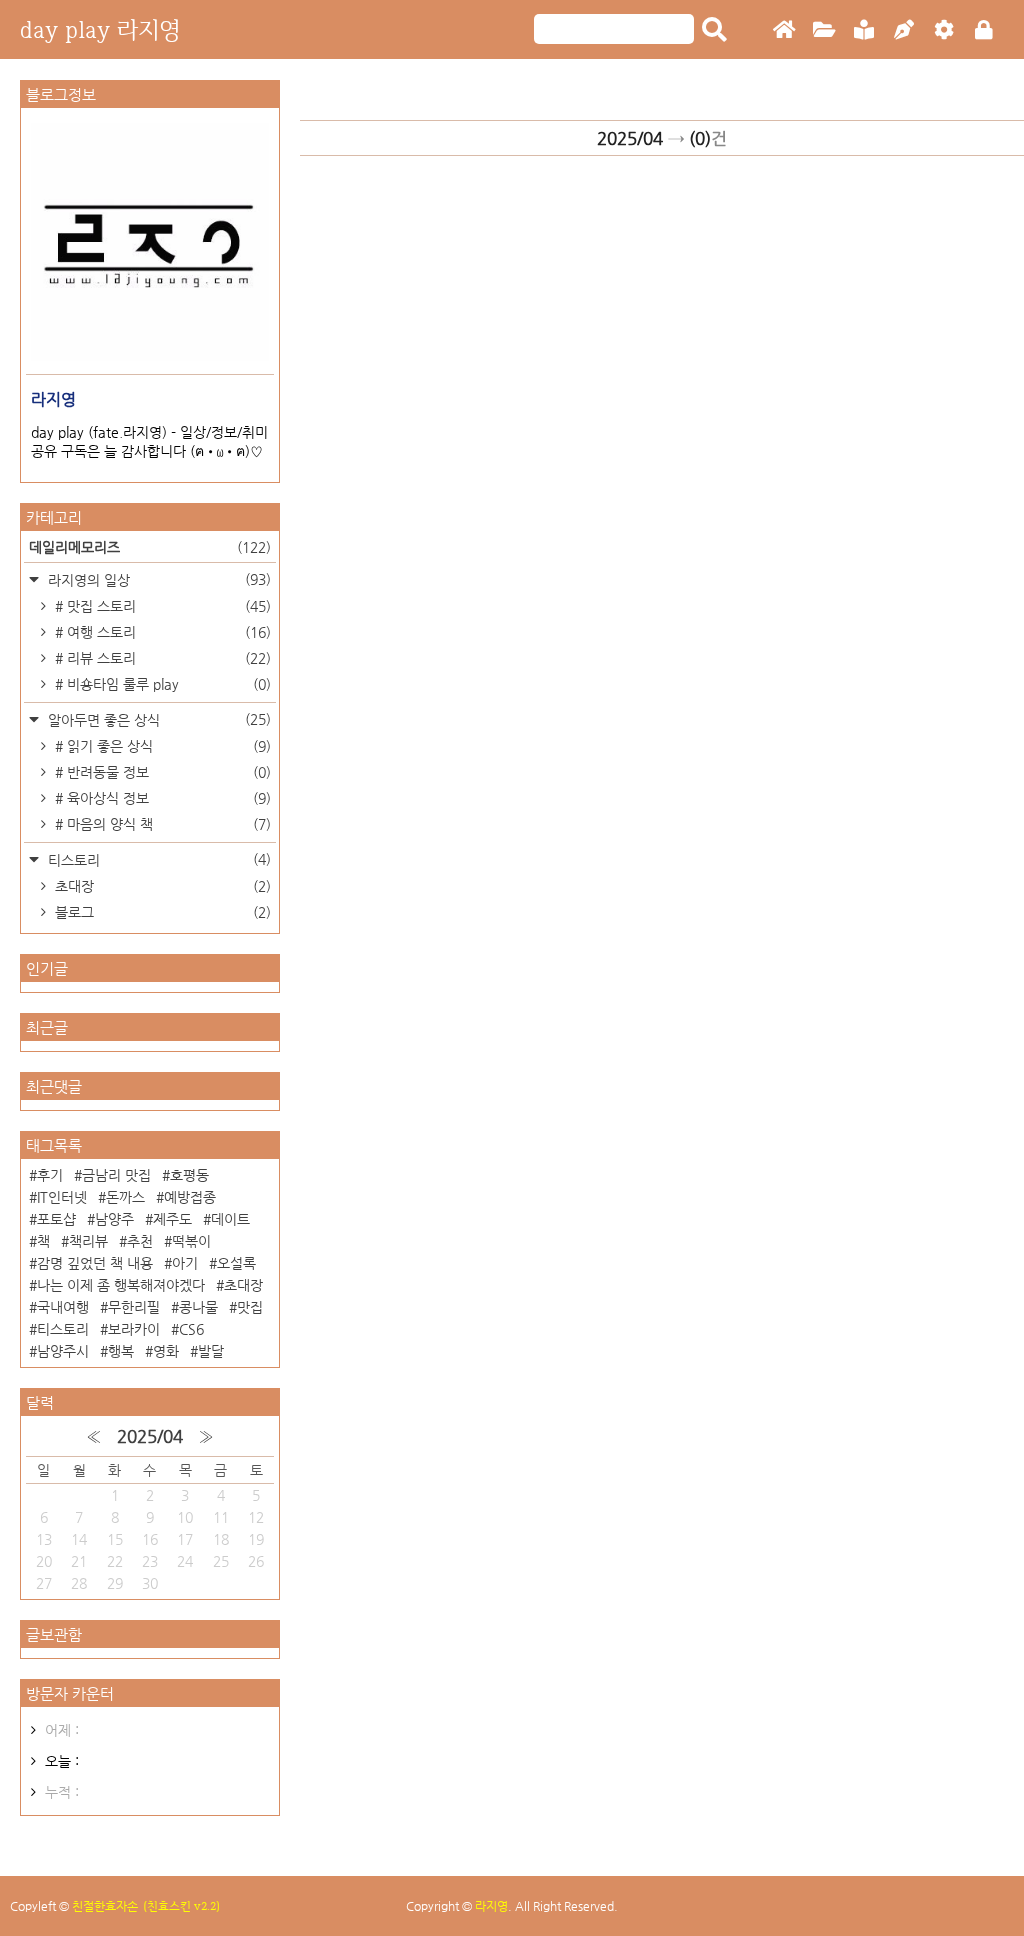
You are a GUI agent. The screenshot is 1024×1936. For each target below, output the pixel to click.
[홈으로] (784, 30)
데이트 (230, 1219)
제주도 (172, 1219)
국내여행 (63, 1307)
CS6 (191, 1329)
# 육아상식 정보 (161, 798)
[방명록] (864, 30)
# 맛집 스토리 (161, 606)
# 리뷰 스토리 (161, 658)
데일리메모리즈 (150, 547)
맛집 (250, 1307)
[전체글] (824, 30)
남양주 (114, 1219)
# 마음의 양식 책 (161, 824)
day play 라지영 (100, 29)
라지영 (491, 1906)
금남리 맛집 (116, 1175)
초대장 (161, 886)
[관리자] (944, 30)
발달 (211, 1351)
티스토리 (157, 859)
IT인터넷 (62, 1197)
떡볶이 (191, 1241)
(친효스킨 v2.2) (181, 1906)
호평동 (189, 1175)
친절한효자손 (105, 1906)
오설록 (236, 1263)
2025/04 (150, 1436)
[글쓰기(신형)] (904, 30)
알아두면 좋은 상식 (157, 719)
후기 (50, 1175)
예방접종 (190, 1197)
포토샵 (56, 1219)
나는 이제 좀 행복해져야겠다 (121, 1285)
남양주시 (63, 1351)
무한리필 (134, 1307)
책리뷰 (88, 1241)
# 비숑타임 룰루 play (161, 684)
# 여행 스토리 (161, 632)
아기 (185, 1263)
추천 (140, 1241)
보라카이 (134, 1329)
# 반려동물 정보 (161, 772)
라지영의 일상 (157, 579)
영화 (166, 1351)
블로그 (161, 912)
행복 (121, 1351)
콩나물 (198, 1307)
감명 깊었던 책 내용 (95, 1263)
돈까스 (125, 1197)
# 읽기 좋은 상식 (161, 746)
